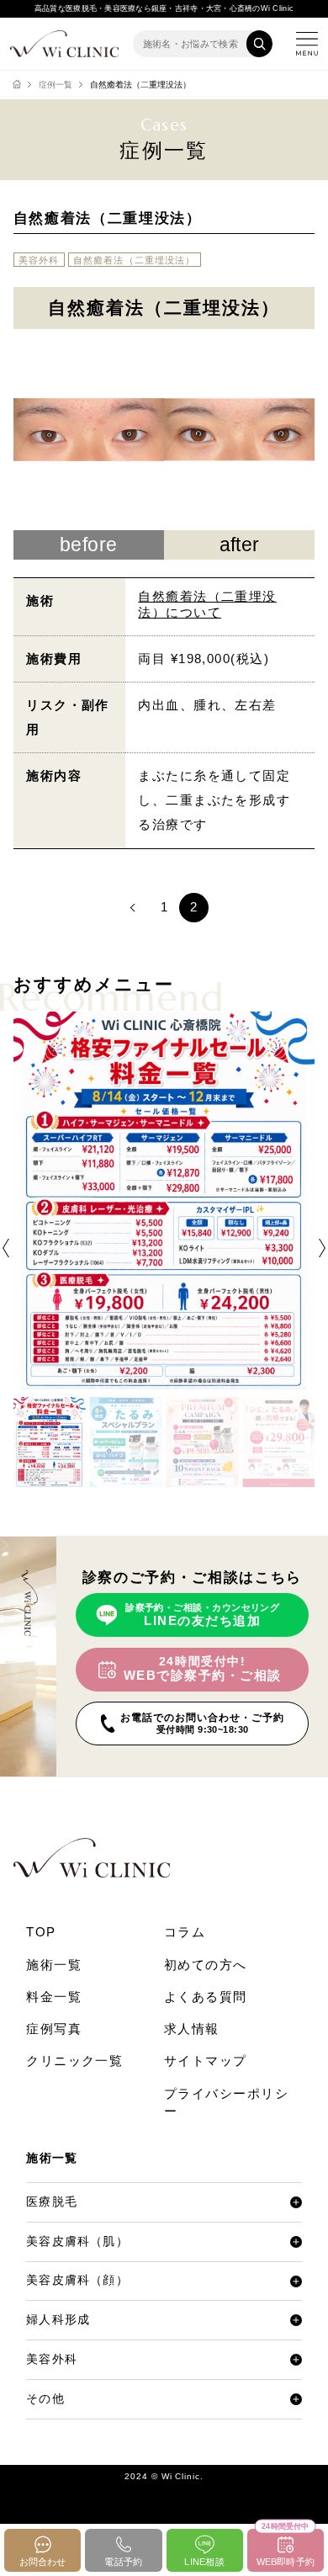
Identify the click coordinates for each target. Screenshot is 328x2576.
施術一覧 (54, 1965)
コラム (185, 1932)
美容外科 (39, 260)
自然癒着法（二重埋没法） (135, 260)
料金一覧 (54, 1997)
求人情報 (192, 2029)
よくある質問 (206, 1997)
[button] (6, 1248)
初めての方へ (206, 1965)
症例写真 (54, 2029)
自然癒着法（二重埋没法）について (207, 605)
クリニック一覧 (74, 2061)
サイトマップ (206, 2061)
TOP (41, 1932)
